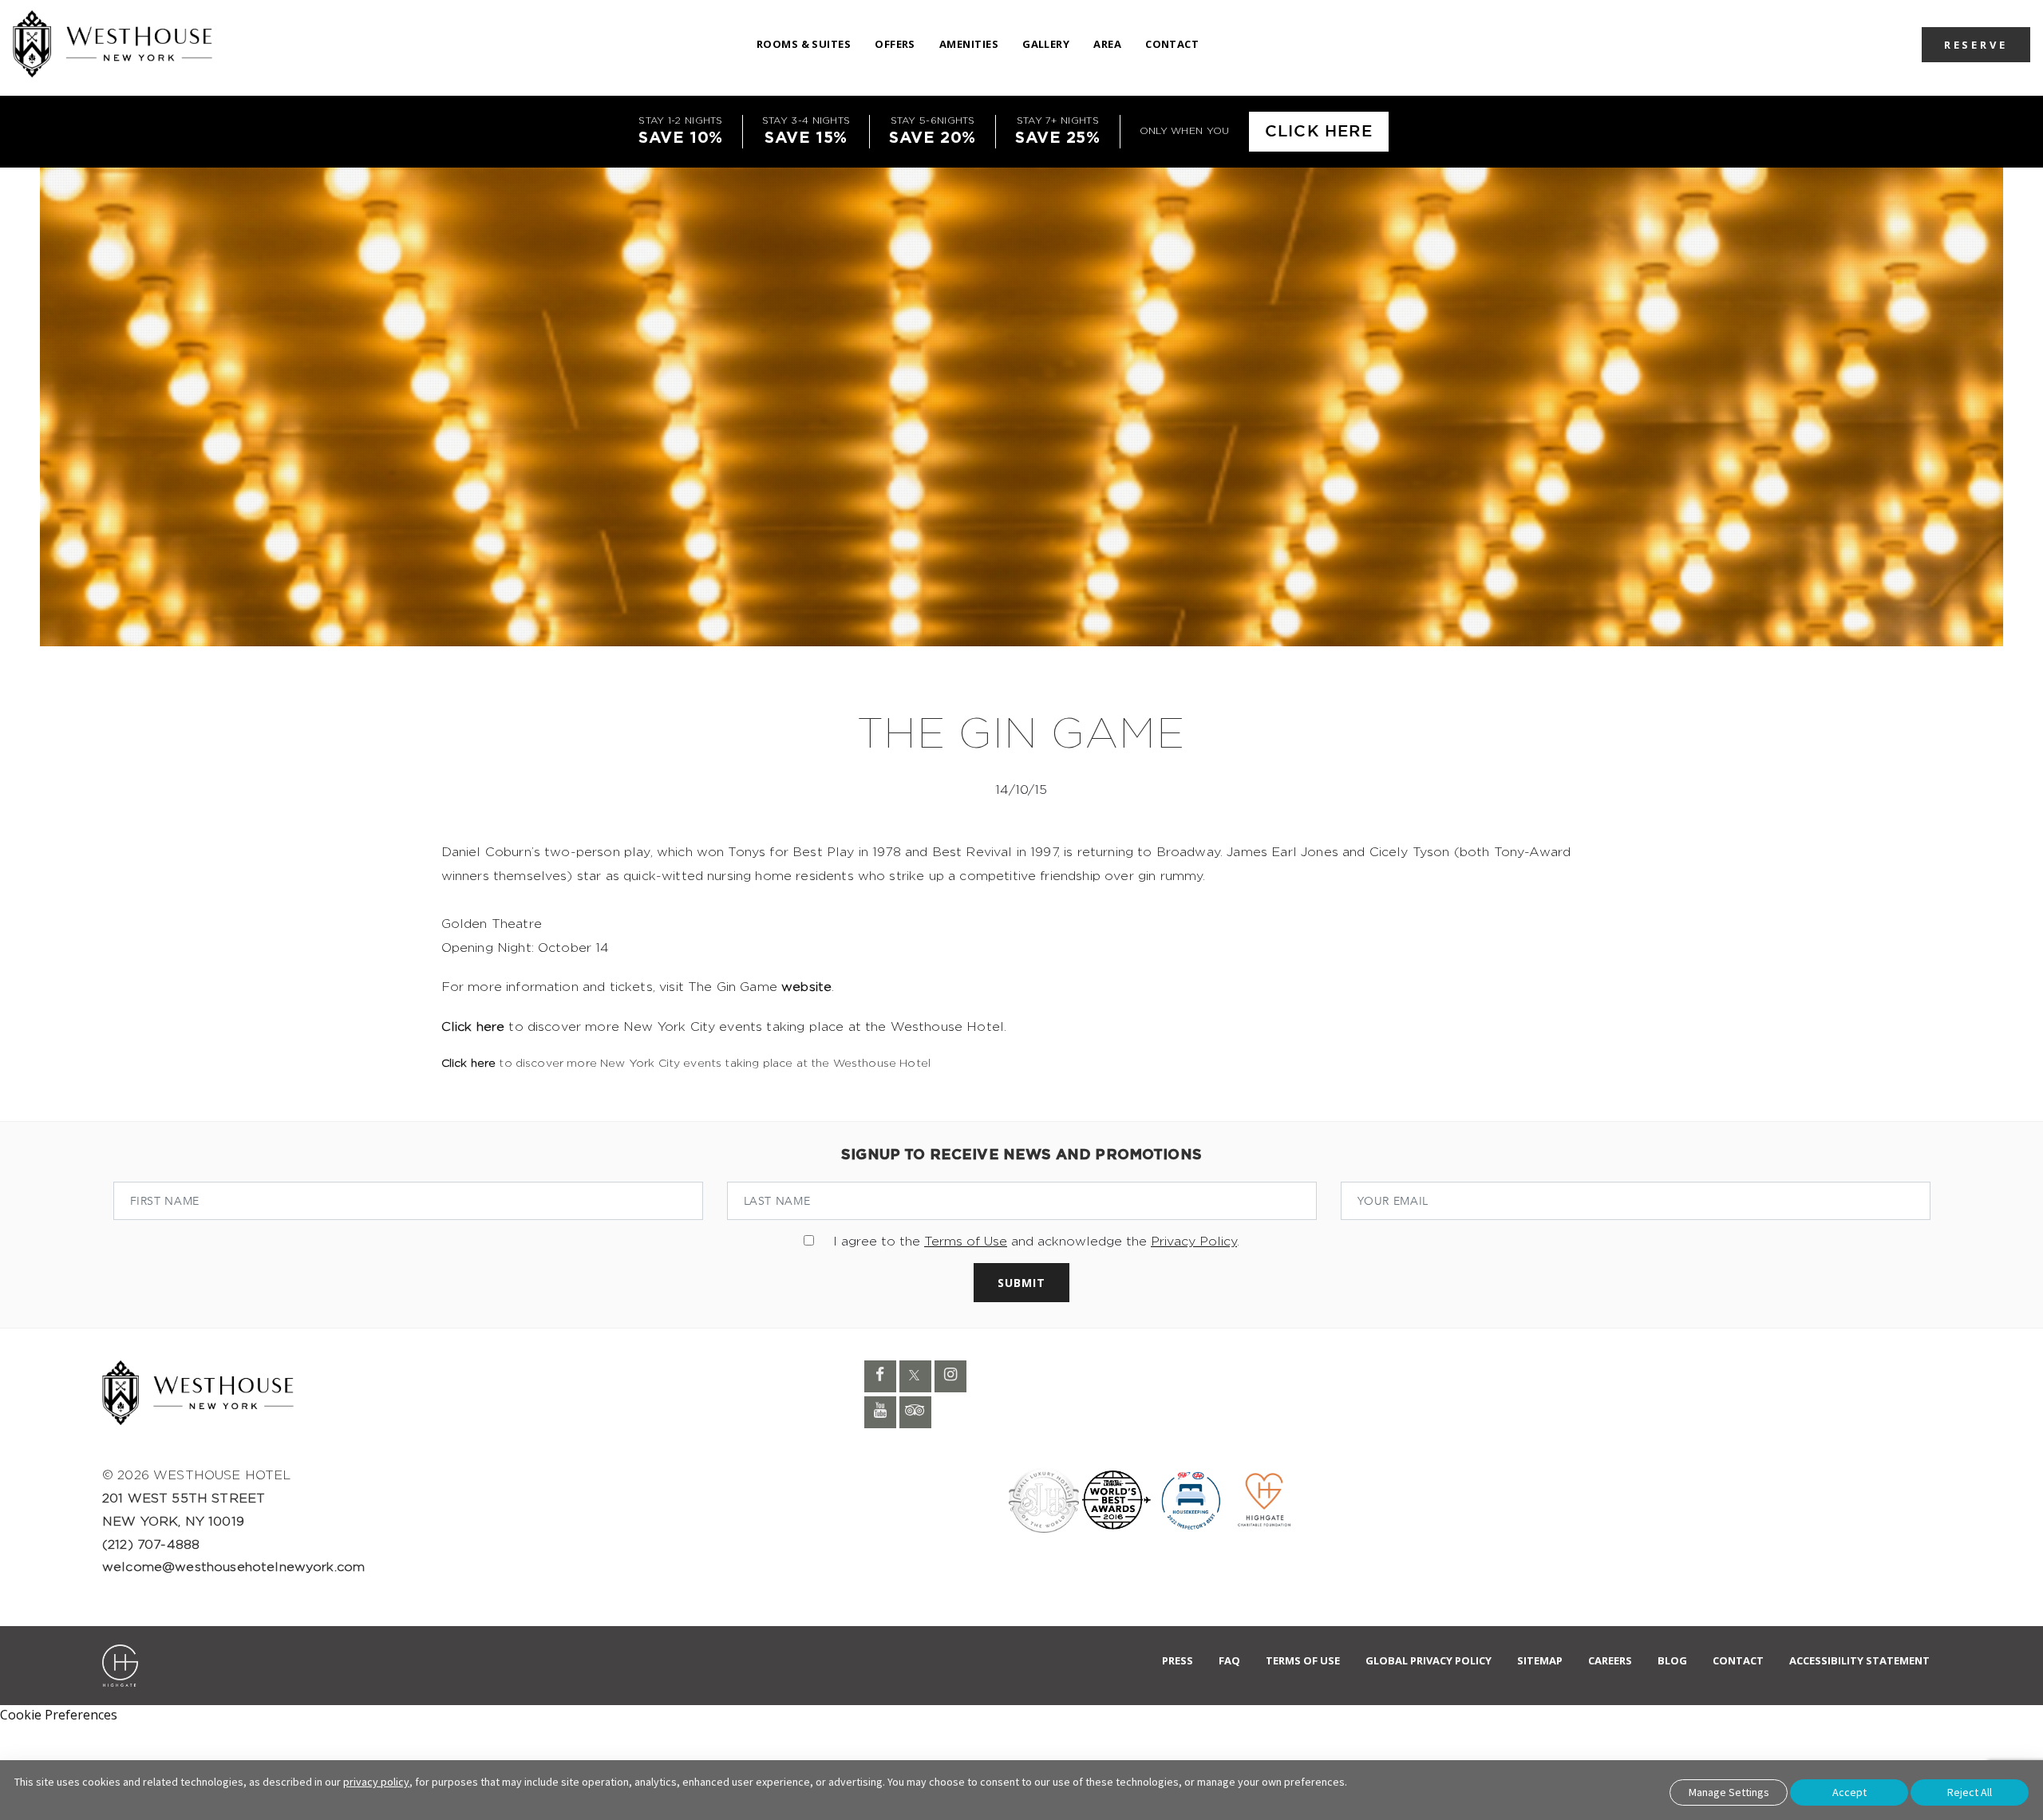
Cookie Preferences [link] (59, 1715)
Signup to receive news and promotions (1021, 1155)
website (806, 987)
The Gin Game (1021, 735)
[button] (1976, 44)
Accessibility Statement (1859, 1660)
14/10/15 (1021, 790)
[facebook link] (880, 1376)
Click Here (1319, 132)
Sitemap (1540, 1660)
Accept (1849, 1792)
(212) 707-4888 (151, 1545)
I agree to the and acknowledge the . (1036, 1242)
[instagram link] (950, 1376)
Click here (473, 1027)
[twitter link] (915, 1376)
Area (1107, 44)
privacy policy (376, 1782)
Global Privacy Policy (1429, 1660)
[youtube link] (880, 1412)
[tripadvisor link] (915, 1412)
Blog (1672, 1660)
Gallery (1046, 44)
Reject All (1970, 1792)
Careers (1610, 1660)
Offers (895, 44)
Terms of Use (966, 1242)
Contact (1172, 44)
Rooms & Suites (804, 44)
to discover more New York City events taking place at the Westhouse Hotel (686, 1064)
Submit (1021, 1283)
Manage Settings (1729, 1792)
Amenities (969, 44)
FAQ (1229, 1660)
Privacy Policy (1194, 1242)
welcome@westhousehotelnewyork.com (233, 1567)
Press (1178, 1660)
